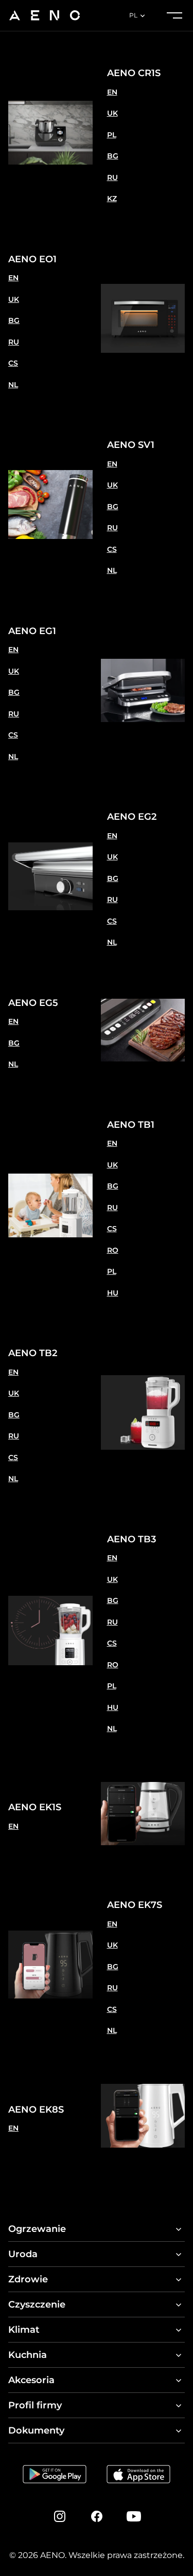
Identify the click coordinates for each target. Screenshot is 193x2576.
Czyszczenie (37, 2304)
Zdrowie (28, 2279)
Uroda (23, 2254)
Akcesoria (31, 2380)
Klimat (24, 2330)
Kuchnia (28, 2355)
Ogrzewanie (37, 2229)
